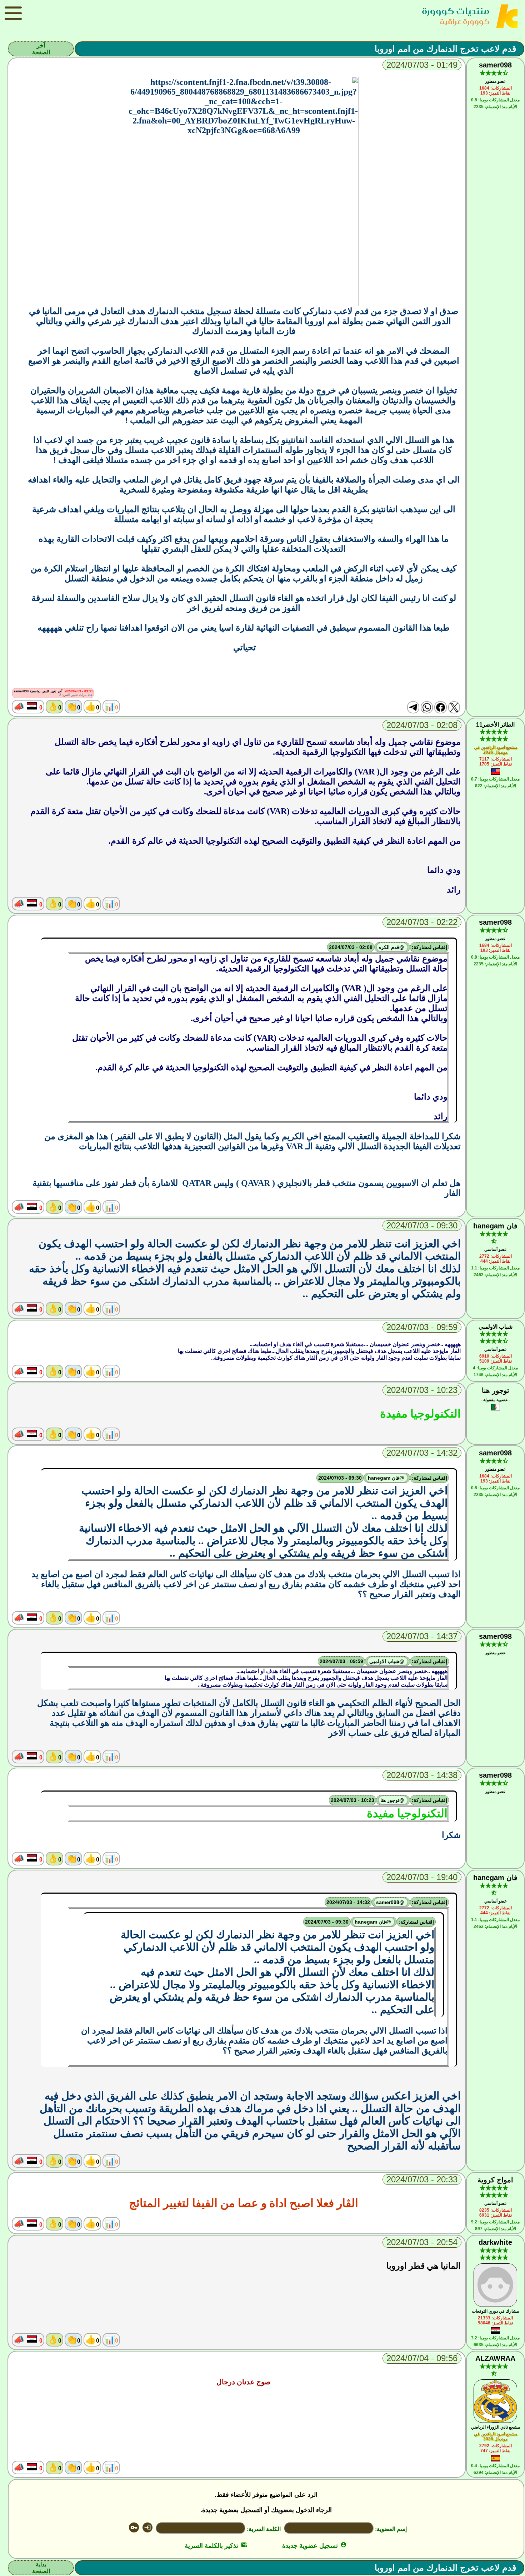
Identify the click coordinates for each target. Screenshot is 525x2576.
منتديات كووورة (456, 11)
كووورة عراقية (465, 21)
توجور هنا (496, 1390)
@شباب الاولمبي (387, 1661)
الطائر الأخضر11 (495, 725)
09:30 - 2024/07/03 (340, 1478)
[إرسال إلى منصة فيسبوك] (440, 707)
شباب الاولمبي (496, 1327)
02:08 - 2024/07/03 (351, 947)
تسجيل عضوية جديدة (314, 2546)
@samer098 (391, 1902)
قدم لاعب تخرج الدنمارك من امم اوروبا (445, 49)
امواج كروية (495, 2180)
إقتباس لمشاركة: (429, 947)
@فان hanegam (387, 1478)
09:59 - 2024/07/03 (341, 1661)
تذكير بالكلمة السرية (216, 2546)
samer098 (495, 65)
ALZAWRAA (495, 2358)
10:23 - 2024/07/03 (352, 1800)
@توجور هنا (393, 1800)
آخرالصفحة (41, 49)
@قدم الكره (392, 947)
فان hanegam (495, 1226)
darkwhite (495, 2242)
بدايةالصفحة (41, 2568)
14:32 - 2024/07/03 (348, 1902)
